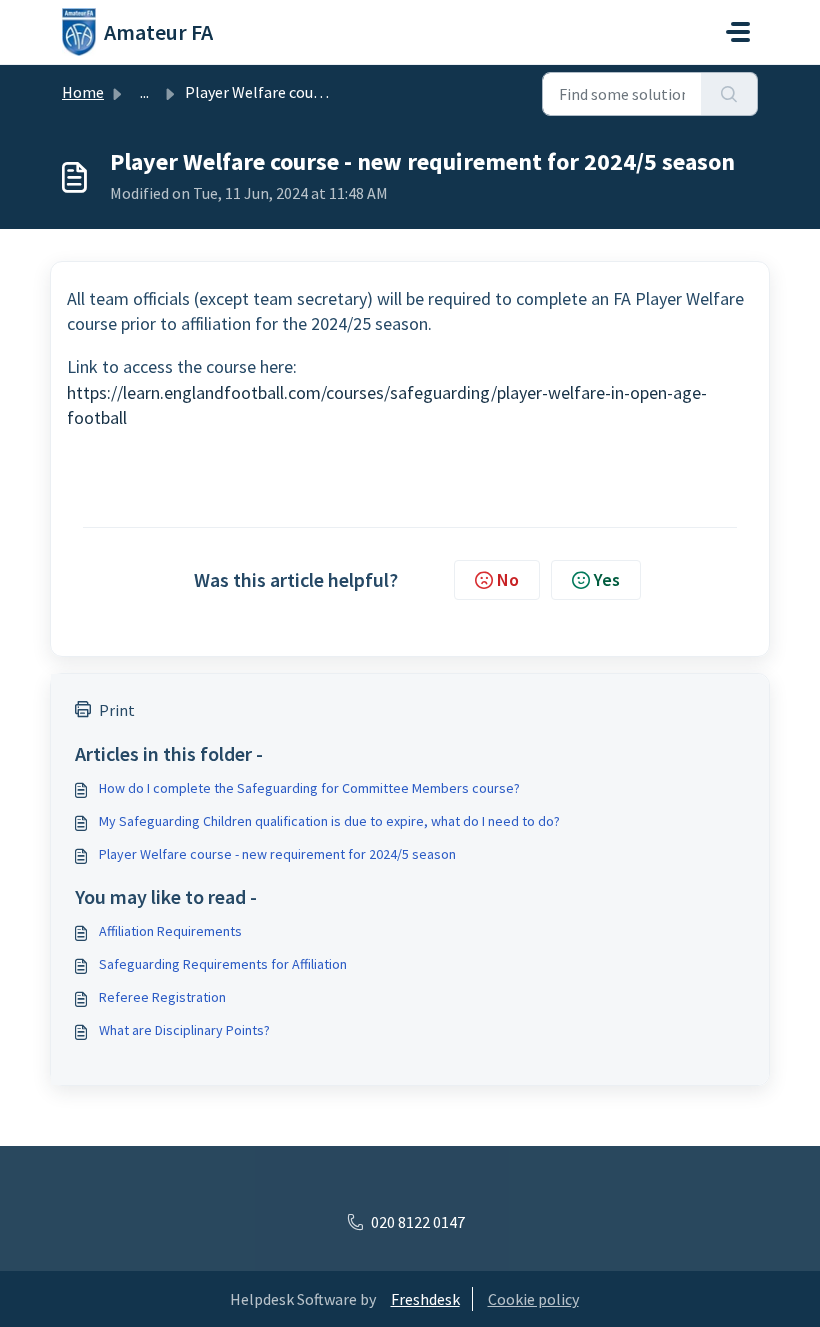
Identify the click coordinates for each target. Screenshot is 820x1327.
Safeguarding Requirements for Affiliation (223, 964)
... (144, 92)
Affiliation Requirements (170, 931)
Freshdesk (425, 1299)
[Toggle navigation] (738, 32)
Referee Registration (162, 997)
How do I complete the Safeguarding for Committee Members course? (309, 788)
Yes (607, 579)
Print (117, 710)
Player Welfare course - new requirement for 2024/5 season (277, 854)
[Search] (729, 94)
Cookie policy (533, 1299)
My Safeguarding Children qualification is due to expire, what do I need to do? (329, 821)
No (508, 579)
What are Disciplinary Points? (184, 1030)
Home (83, 92)
